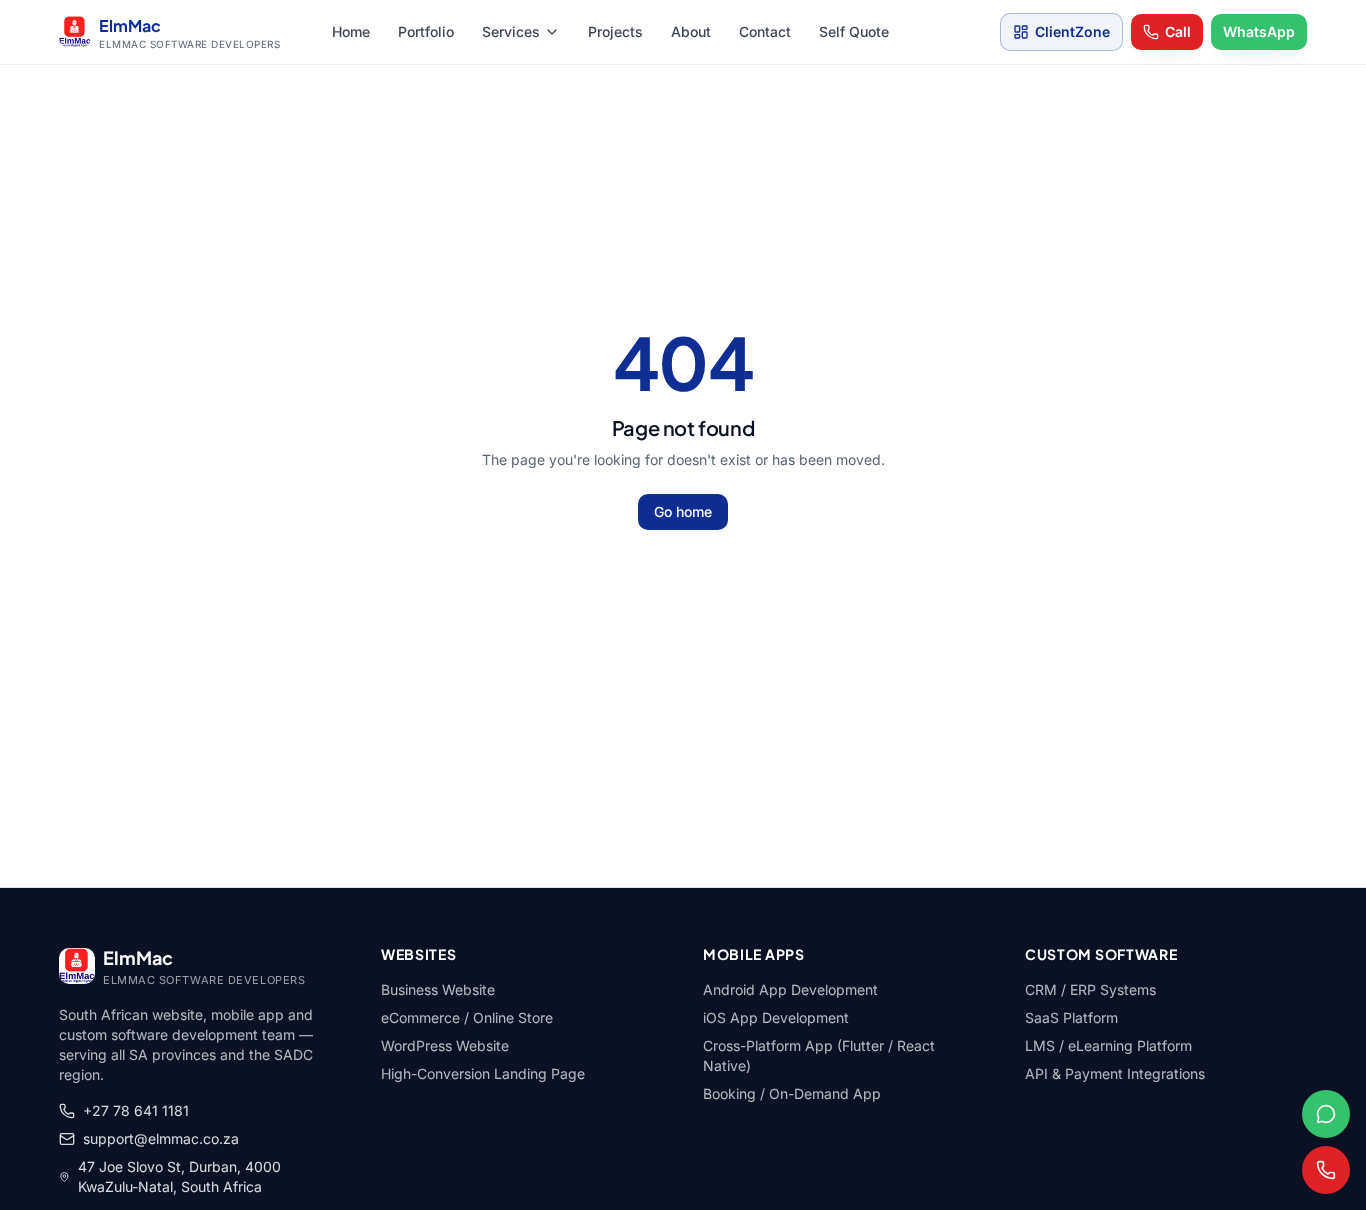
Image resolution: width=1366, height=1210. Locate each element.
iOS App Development (776, 1017)
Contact (765, 31)
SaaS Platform (1071, 1017)
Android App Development (790, 989)
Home (351, 31)
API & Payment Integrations (1115, 1073)
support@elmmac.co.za (161, 1138)
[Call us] (1326, 1170)
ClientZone (1072, 31)
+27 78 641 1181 (136, 1110)
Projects (615, 31)
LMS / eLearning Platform (1108, 1045)
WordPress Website (445, 1045)
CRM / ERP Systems (1090, 989)
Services (511, 31)
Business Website (438, 989)
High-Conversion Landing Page (483, 1073)
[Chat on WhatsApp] (1326, 1114)
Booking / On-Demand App (792, 1093)
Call (1178, 31)
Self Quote (854, 31)
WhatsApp (1259, 31)
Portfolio (426, 31)
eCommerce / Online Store (467, 1017)
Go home (683, 511)
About (691, 31)
